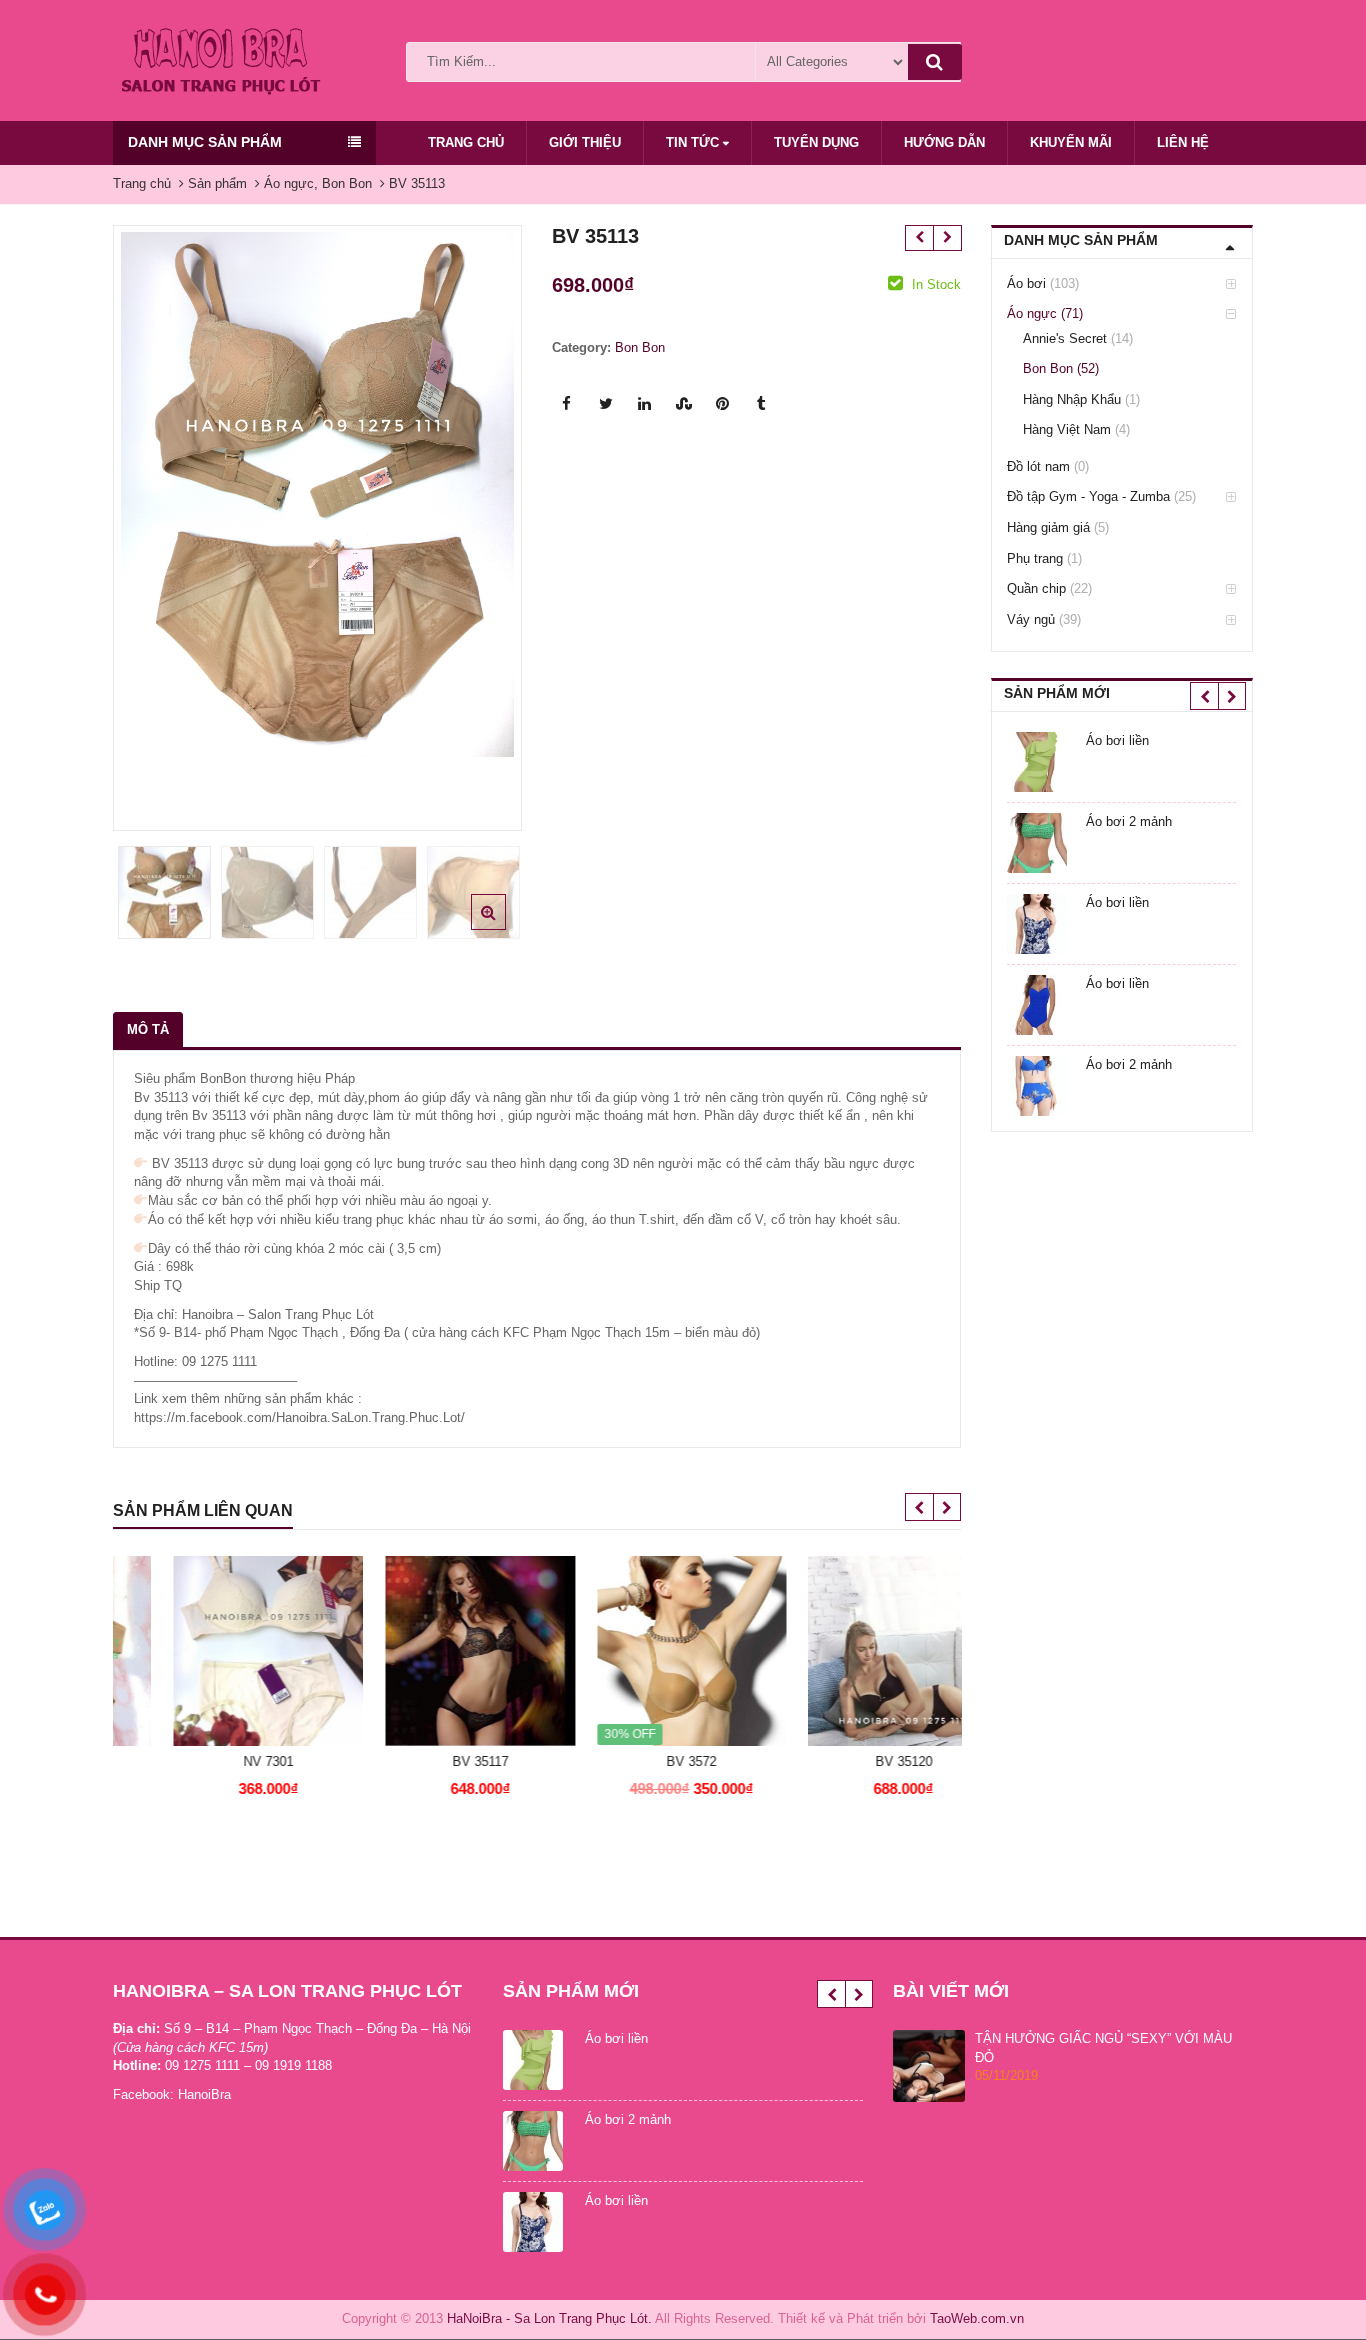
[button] (504, 928)
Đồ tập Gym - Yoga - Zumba (1088, 496)
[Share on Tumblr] (762, 404)
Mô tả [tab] (148, 1029)
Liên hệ (1183, 142)
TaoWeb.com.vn (977, 2318)
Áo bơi (1026, 283)
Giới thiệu (585, 142)
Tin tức (694, 142)
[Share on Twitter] (606, 404)
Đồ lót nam (1038, 466)
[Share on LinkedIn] (645, 404)
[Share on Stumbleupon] (684, 404)
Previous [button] (149, 521)
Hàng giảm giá (1048, 527)
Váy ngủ (1031, 619)
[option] (318, 494)
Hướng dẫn (944, 142)
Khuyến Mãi (1071, 142)
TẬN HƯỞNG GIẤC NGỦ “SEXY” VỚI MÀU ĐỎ (1103, 2048)
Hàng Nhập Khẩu (1072, 399)
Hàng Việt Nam (1067, 429)
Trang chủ (466, 142)
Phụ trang (1035, 558)
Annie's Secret (1065, 338)
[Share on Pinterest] (723, 404)
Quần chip (1036, 588)
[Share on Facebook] (567, 404)
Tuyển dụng (816, 142)
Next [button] (486, 521)
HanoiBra (204, 2094)
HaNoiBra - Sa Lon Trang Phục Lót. (549, 2318)
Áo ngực (1032, 313)
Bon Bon (640, 347)
